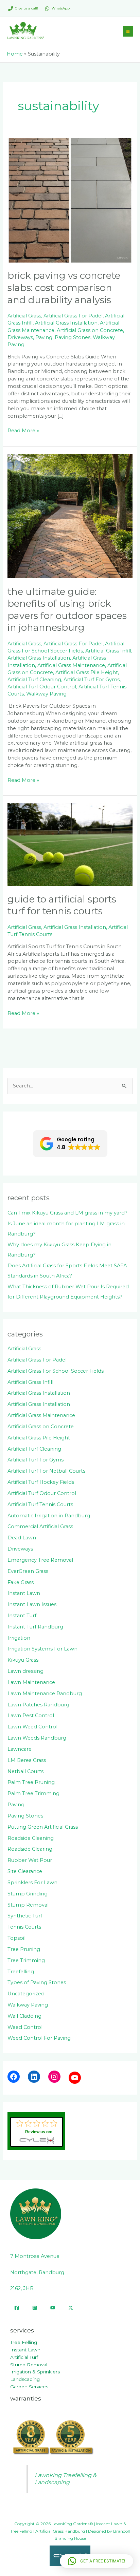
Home (15, 54)
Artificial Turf (24, 2357)
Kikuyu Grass (23, 1660)
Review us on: (39, 2132)
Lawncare (20, 1749)
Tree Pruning (24, 1949)
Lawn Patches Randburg (38, 1705)
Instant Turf (22, 1616)
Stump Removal (28, 1905)
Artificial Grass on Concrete (90, 330)
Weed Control (25, 2027)
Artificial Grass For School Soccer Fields (56, 1371)
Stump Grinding (28, 1894)
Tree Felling (24, 2342)
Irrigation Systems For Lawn (42, 1649)
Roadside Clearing (30, 1849)
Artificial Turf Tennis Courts (40, 1504)
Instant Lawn (24, 1593)
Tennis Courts (24, 1927)
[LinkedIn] (34, 2077)
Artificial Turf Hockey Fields (41, 1482)
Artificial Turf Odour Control (42, 687)
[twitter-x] (71, 2308)
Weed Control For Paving (39, 2038)
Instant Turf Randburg (35, 1627)
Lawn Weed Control (32, 1727)
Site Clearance (25, 1871)
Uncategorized (26, 1994)
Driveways (20, 337)
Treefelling (21, 1972)
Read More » (23, 430)
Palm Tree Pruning (31, 1782)
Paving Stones (73, 337)
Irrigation (19, 1638)
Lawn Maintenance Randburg (45, 1694)
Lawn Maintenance (31, 1682)
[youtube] (53, 2308)
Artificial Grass (24, 316)
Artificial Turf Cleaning (34, 680)
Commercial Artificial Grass (40, 1526)
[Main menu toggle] (128, 31)
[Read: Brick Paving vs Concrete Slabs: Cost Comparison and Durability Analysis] (70, 200)
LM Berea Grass (27, 1760)
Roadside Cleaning (31, 1838)
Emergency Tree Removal (40, 1560)
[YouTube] (75, 2078)
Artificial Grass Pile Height (87, 672)
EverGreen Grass (28, 1571)
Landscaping (25, 2379)
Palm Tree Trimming (33, 1793)
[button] (70, 1144)
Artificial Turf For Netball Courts (46, 1471)
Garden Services (29, 2387)
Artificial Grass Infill (108, 651)
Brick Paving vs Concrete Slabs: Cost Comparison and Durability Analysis (64, 288)
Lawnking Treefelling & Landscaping (66, 2479)
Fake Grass (21, 1582)
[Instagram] (54, 2077)
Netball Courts (25, 1771)
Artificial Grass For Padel (73, 316)
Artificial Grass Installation (66, 323)
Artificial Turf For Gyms (92, 680)
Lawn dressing (25, 1671)
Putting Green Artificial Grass (43, 1827)
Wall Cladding (24, 2016)
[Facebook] (14, 2077)
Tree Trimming (26, 1960)
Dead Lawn (22, 1538)
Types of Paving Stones (37, 1982)
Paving (44, 337)
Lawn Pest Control (31, 1716)
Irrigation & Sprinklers (35, 2372)
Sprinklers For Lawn (32, 1883)
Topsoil (16, 1938)
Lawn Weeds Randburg (37, 1738)
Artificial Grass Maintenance (71, 665)
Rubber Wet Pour (30, 1860)
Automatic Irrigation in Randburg (49, 1516)
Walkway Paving (46, 694)
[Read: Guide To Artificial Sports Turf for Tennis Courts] (70, 844)
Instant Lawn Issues (32, 1604)
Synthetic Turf (25, 1916)
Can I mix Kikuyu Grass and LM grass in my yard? (67, 1213)
